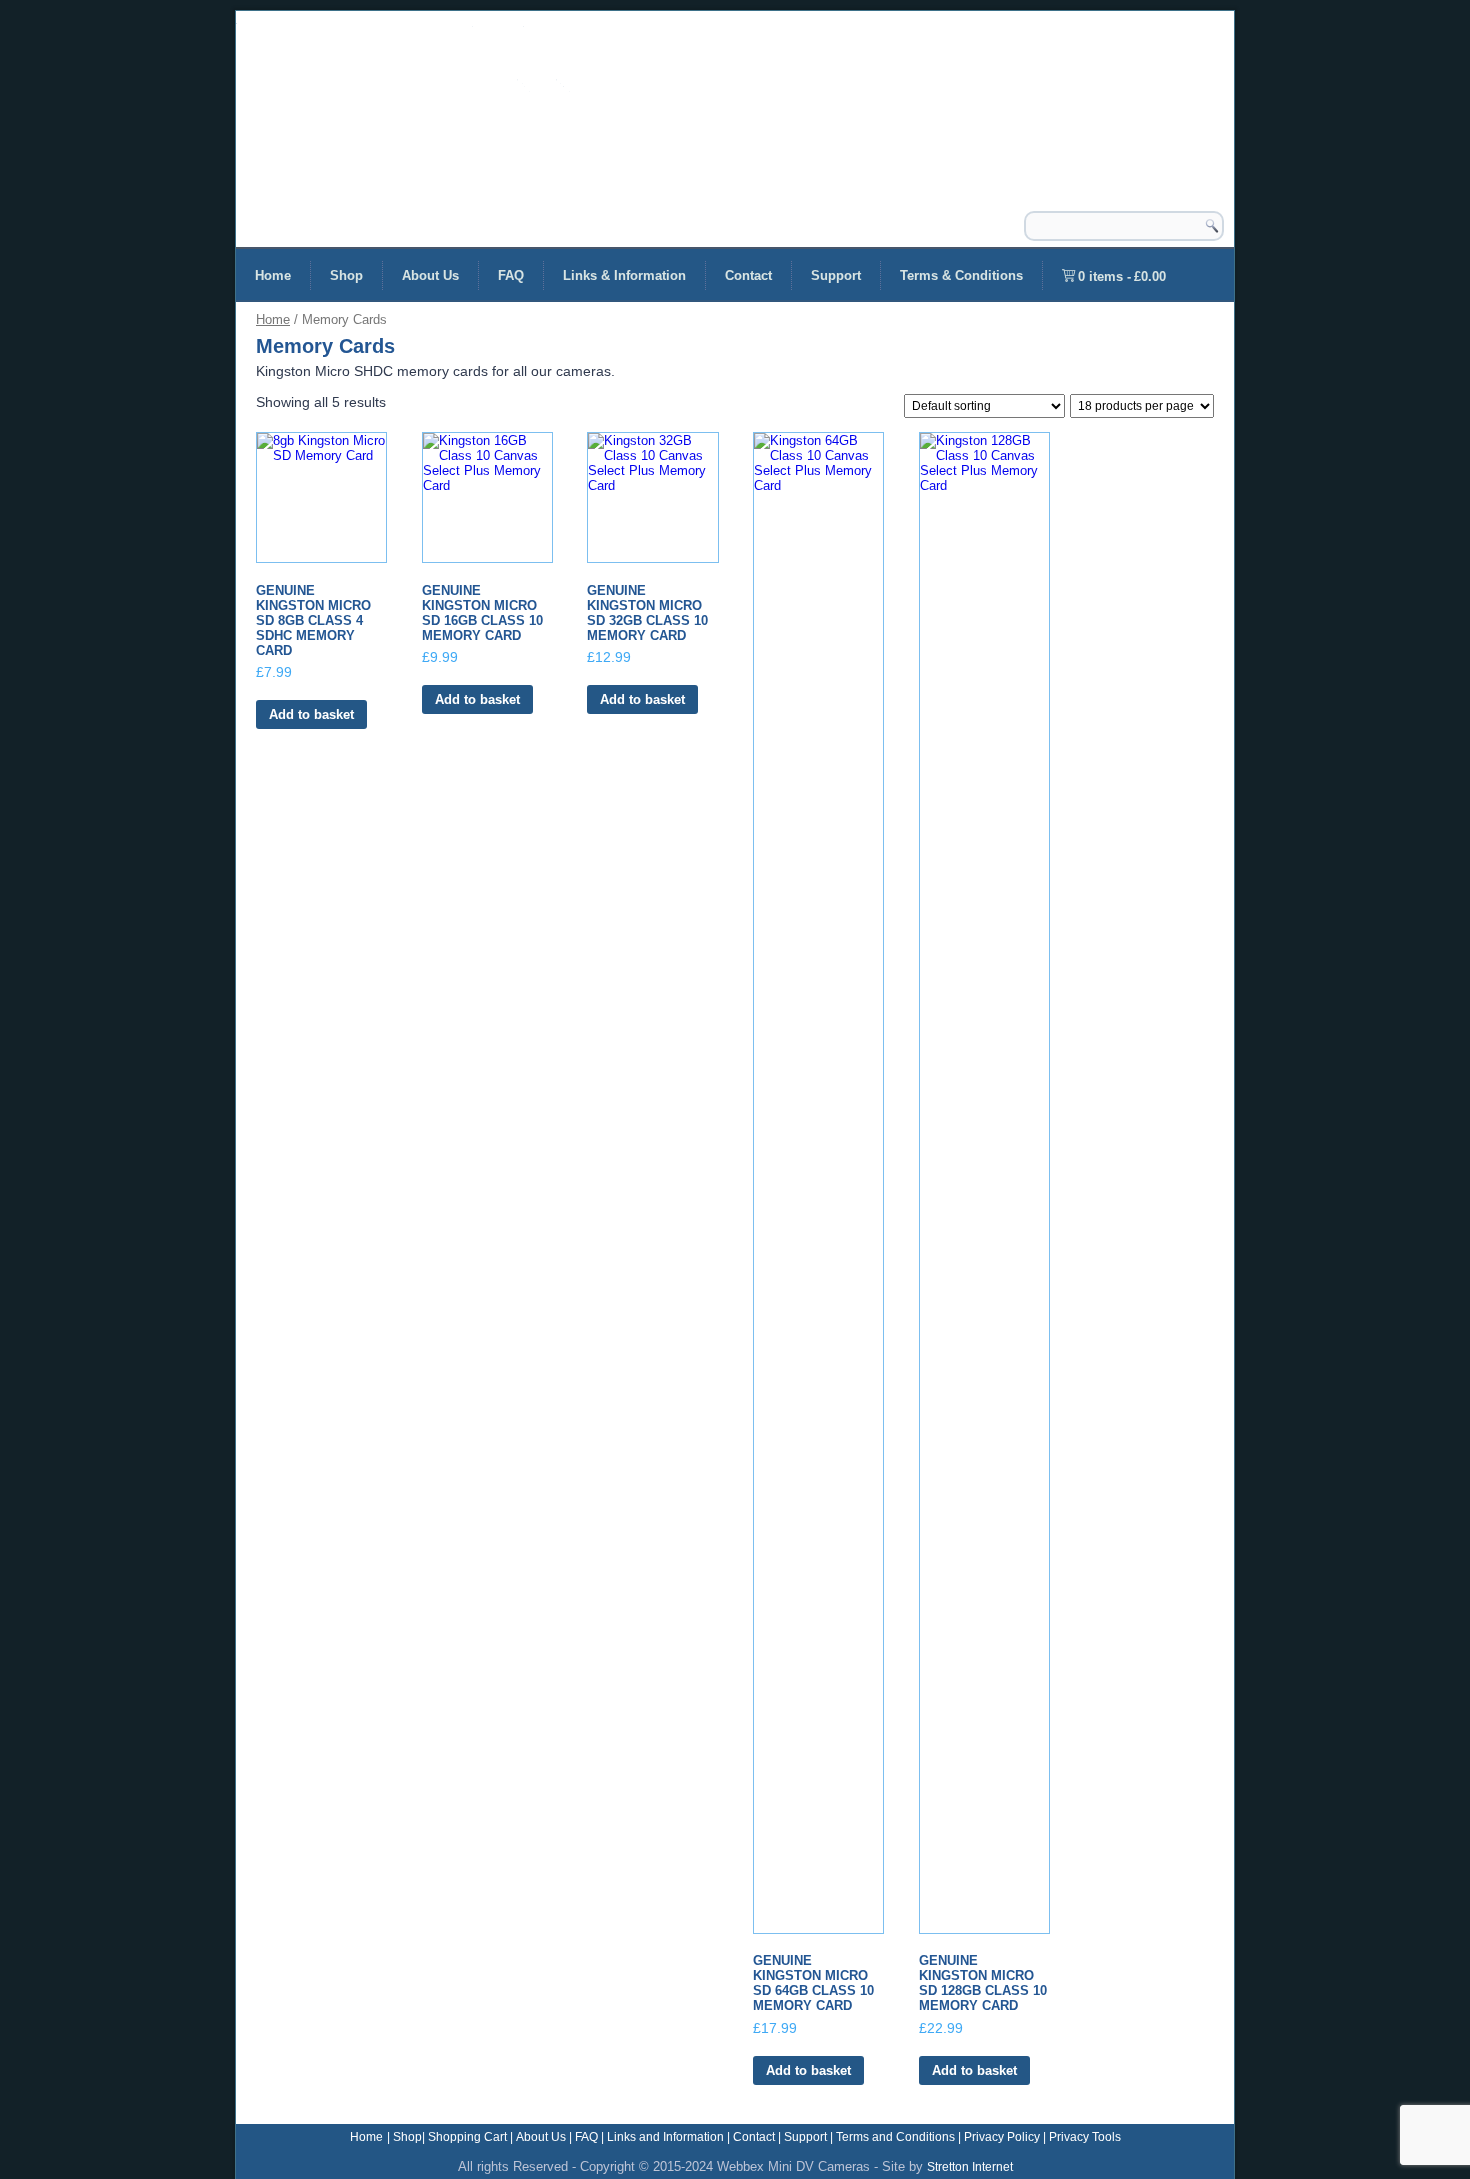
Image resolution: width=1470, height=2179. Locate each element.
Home (273, 275)
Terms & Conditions (961, 275)
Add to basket (311, 714)
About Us (430, 275)
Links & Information (624, 275)
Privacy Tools (1085, 2137)
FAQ (511, 275)
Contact (748, 275)
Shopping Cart (467, 2137)
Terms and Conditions (895, 2137)
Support (836, 275)
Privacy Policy (1002, 2137)
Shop (346, 275)
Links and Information (665, 2137)
